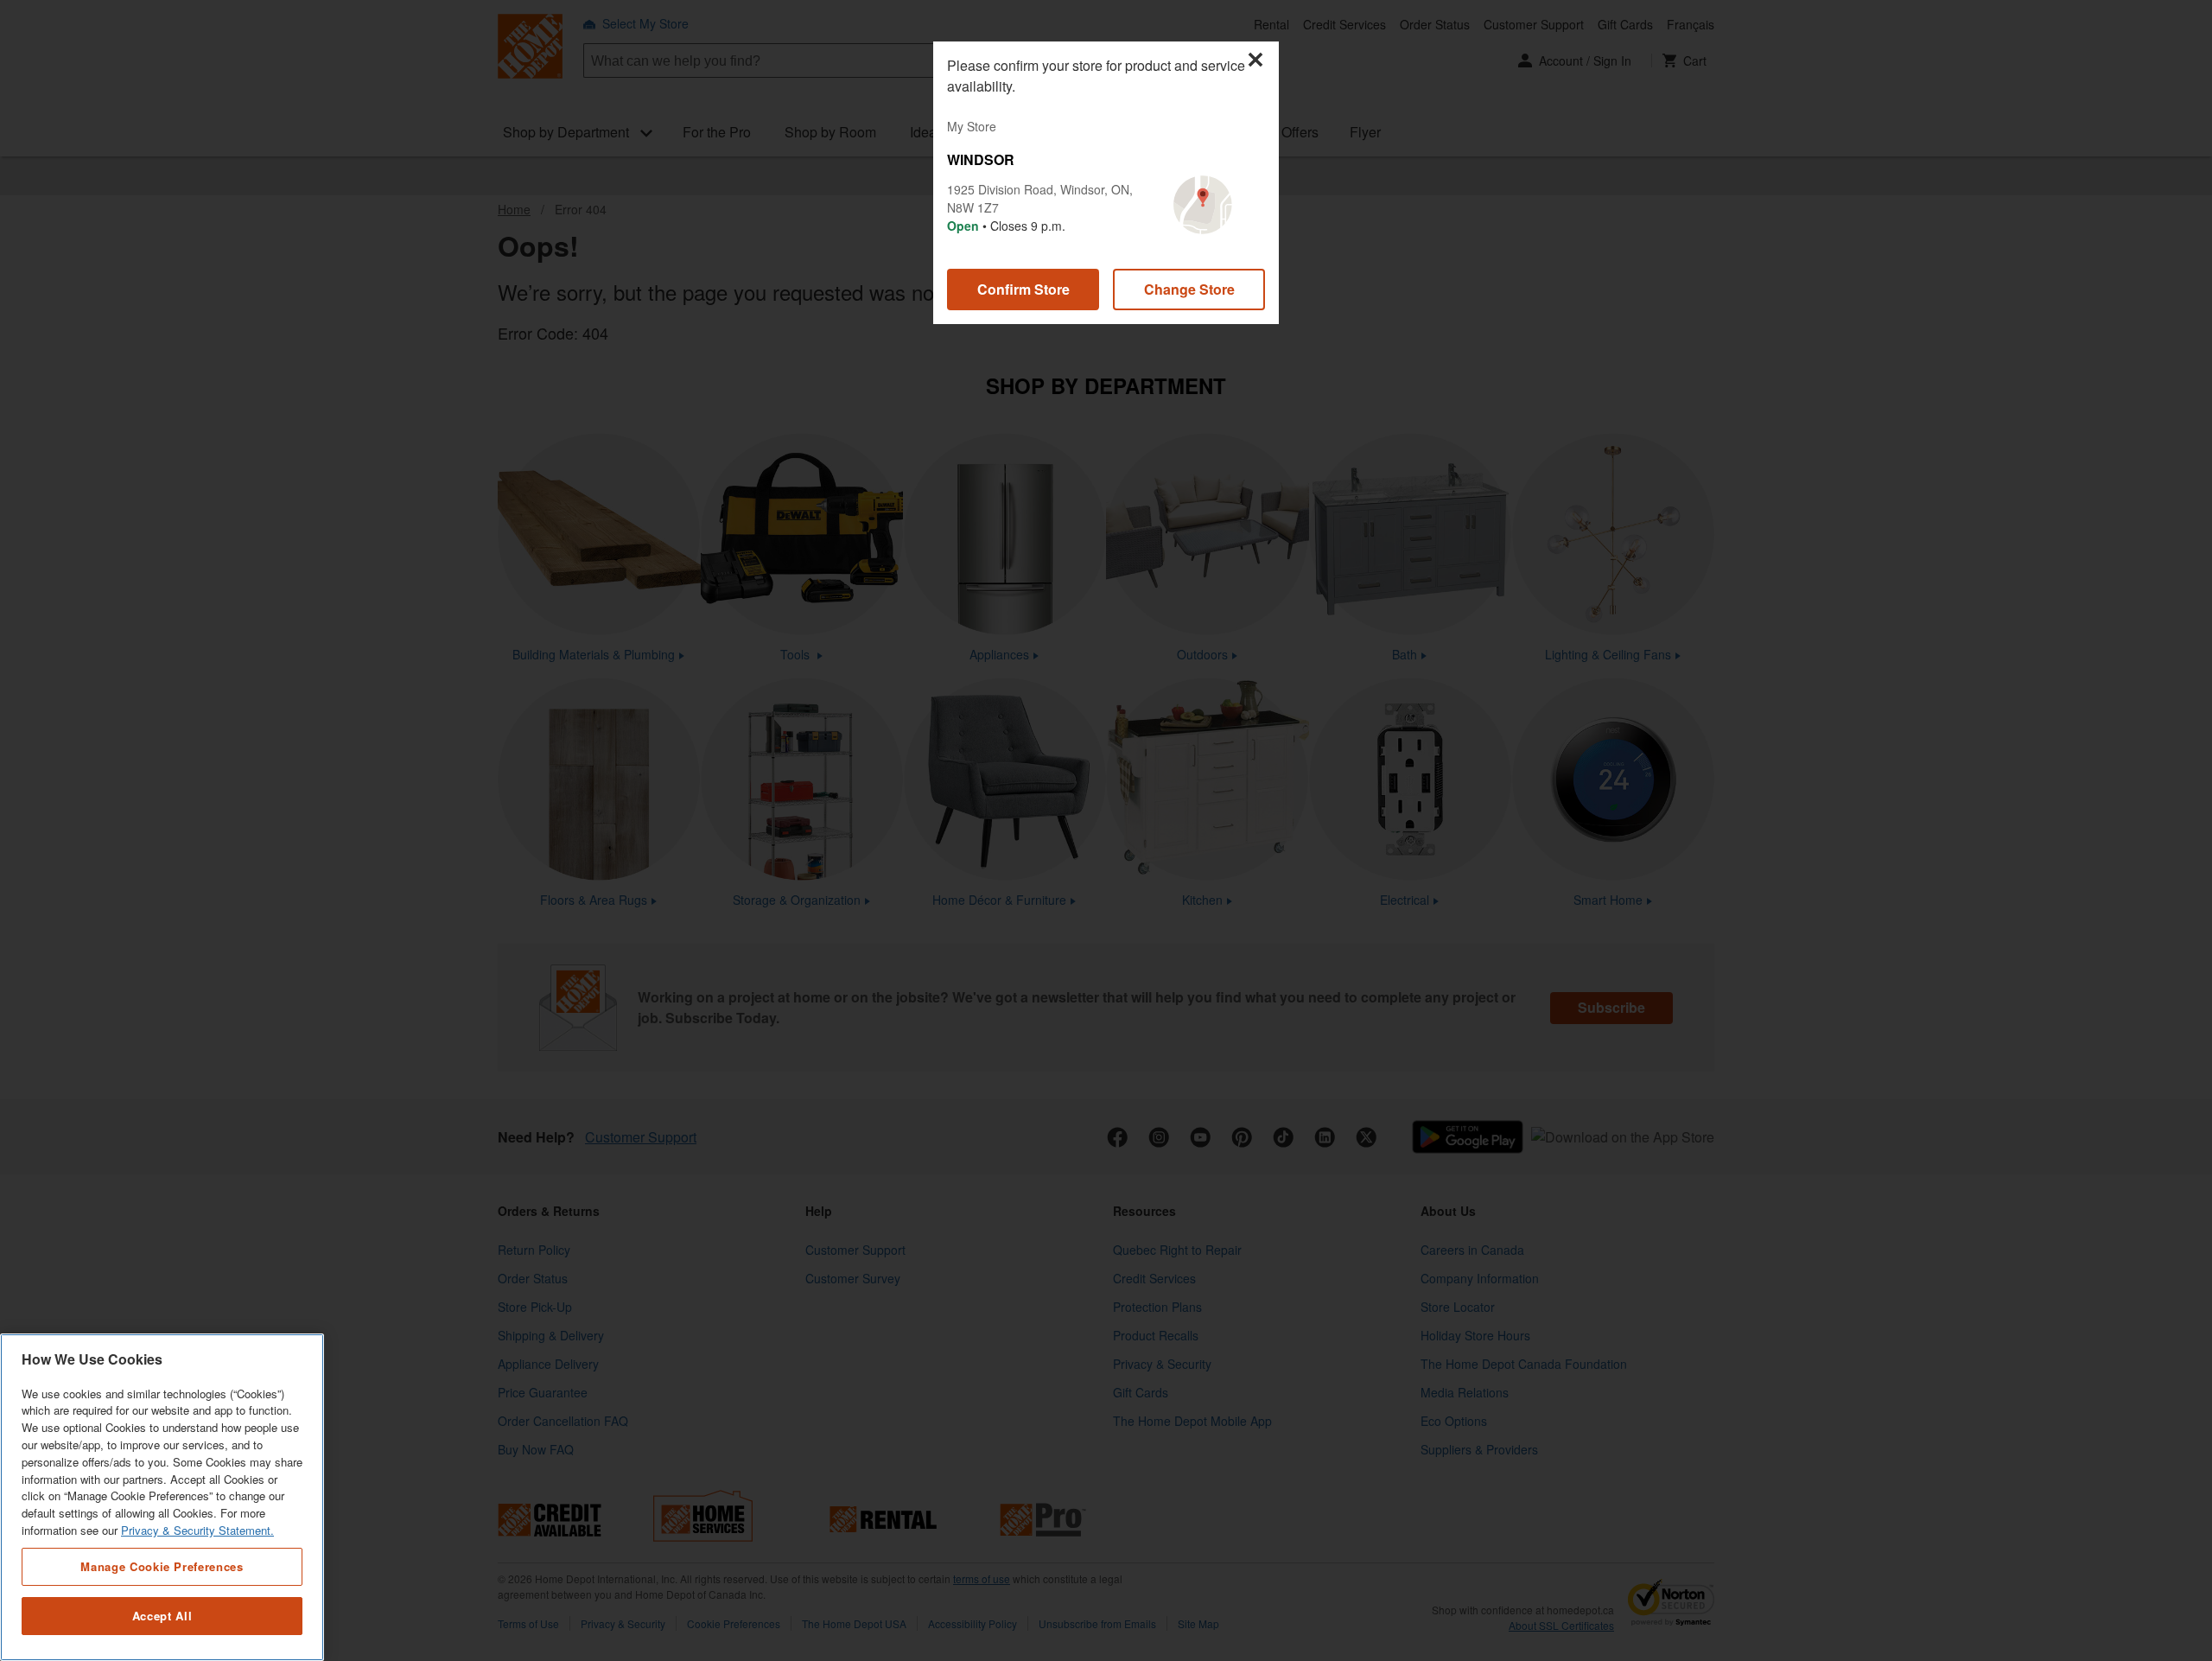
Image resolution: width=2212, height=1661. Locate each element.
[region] (162, 1497)
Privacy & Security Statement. (197, 1530)
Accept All (162, 1616)
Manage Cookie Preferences (162, 1566)
